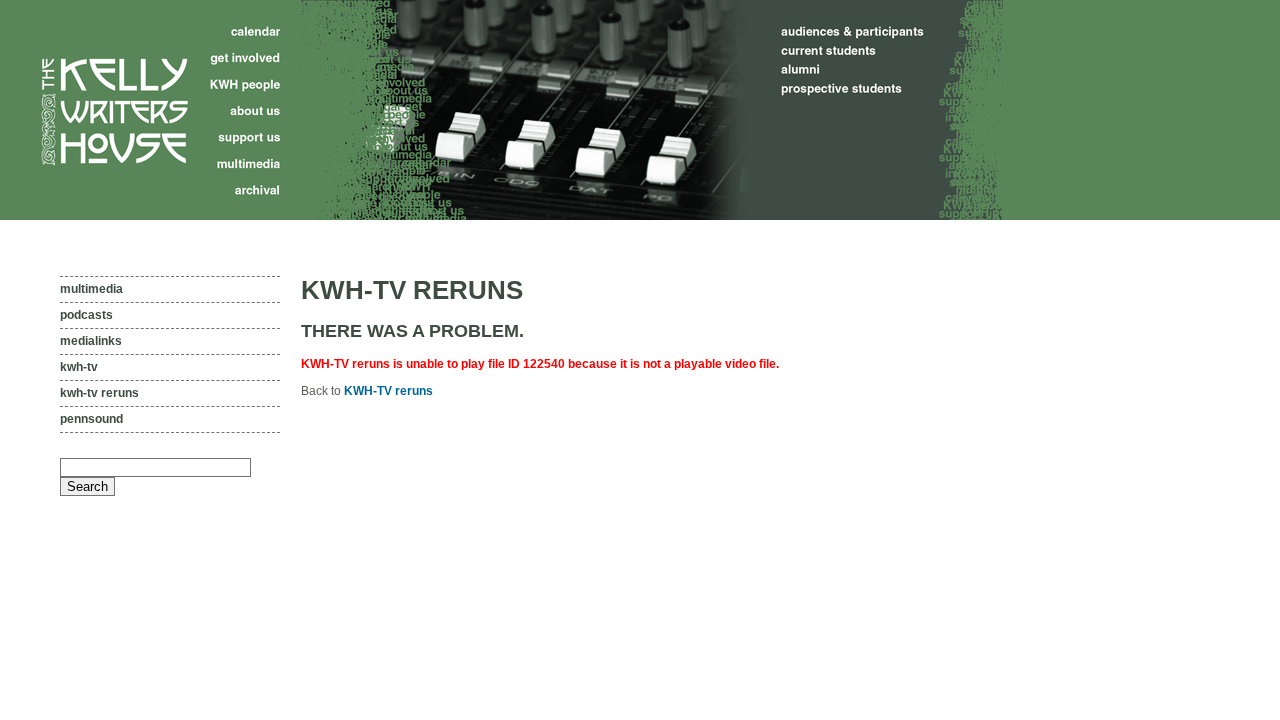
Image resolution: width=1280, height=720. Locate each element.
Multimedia (91, 289)
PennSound (91, 419)
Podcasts (86, 315)
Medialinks (91, 341)
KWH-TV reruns (99, 393)
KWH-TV (79, 367)
